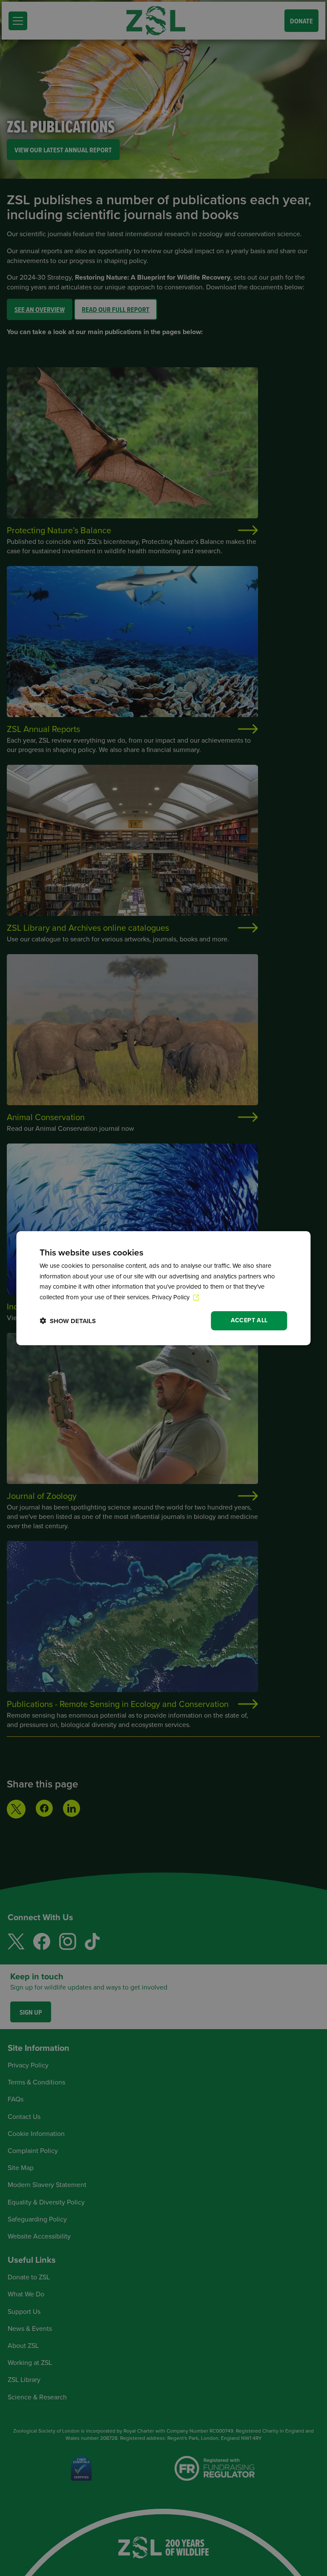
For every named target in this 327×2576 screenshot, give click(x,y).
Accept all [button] (249, 1320)
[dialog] (163, 1288)
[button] (68, 1321)
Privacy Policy (172, 1297)
